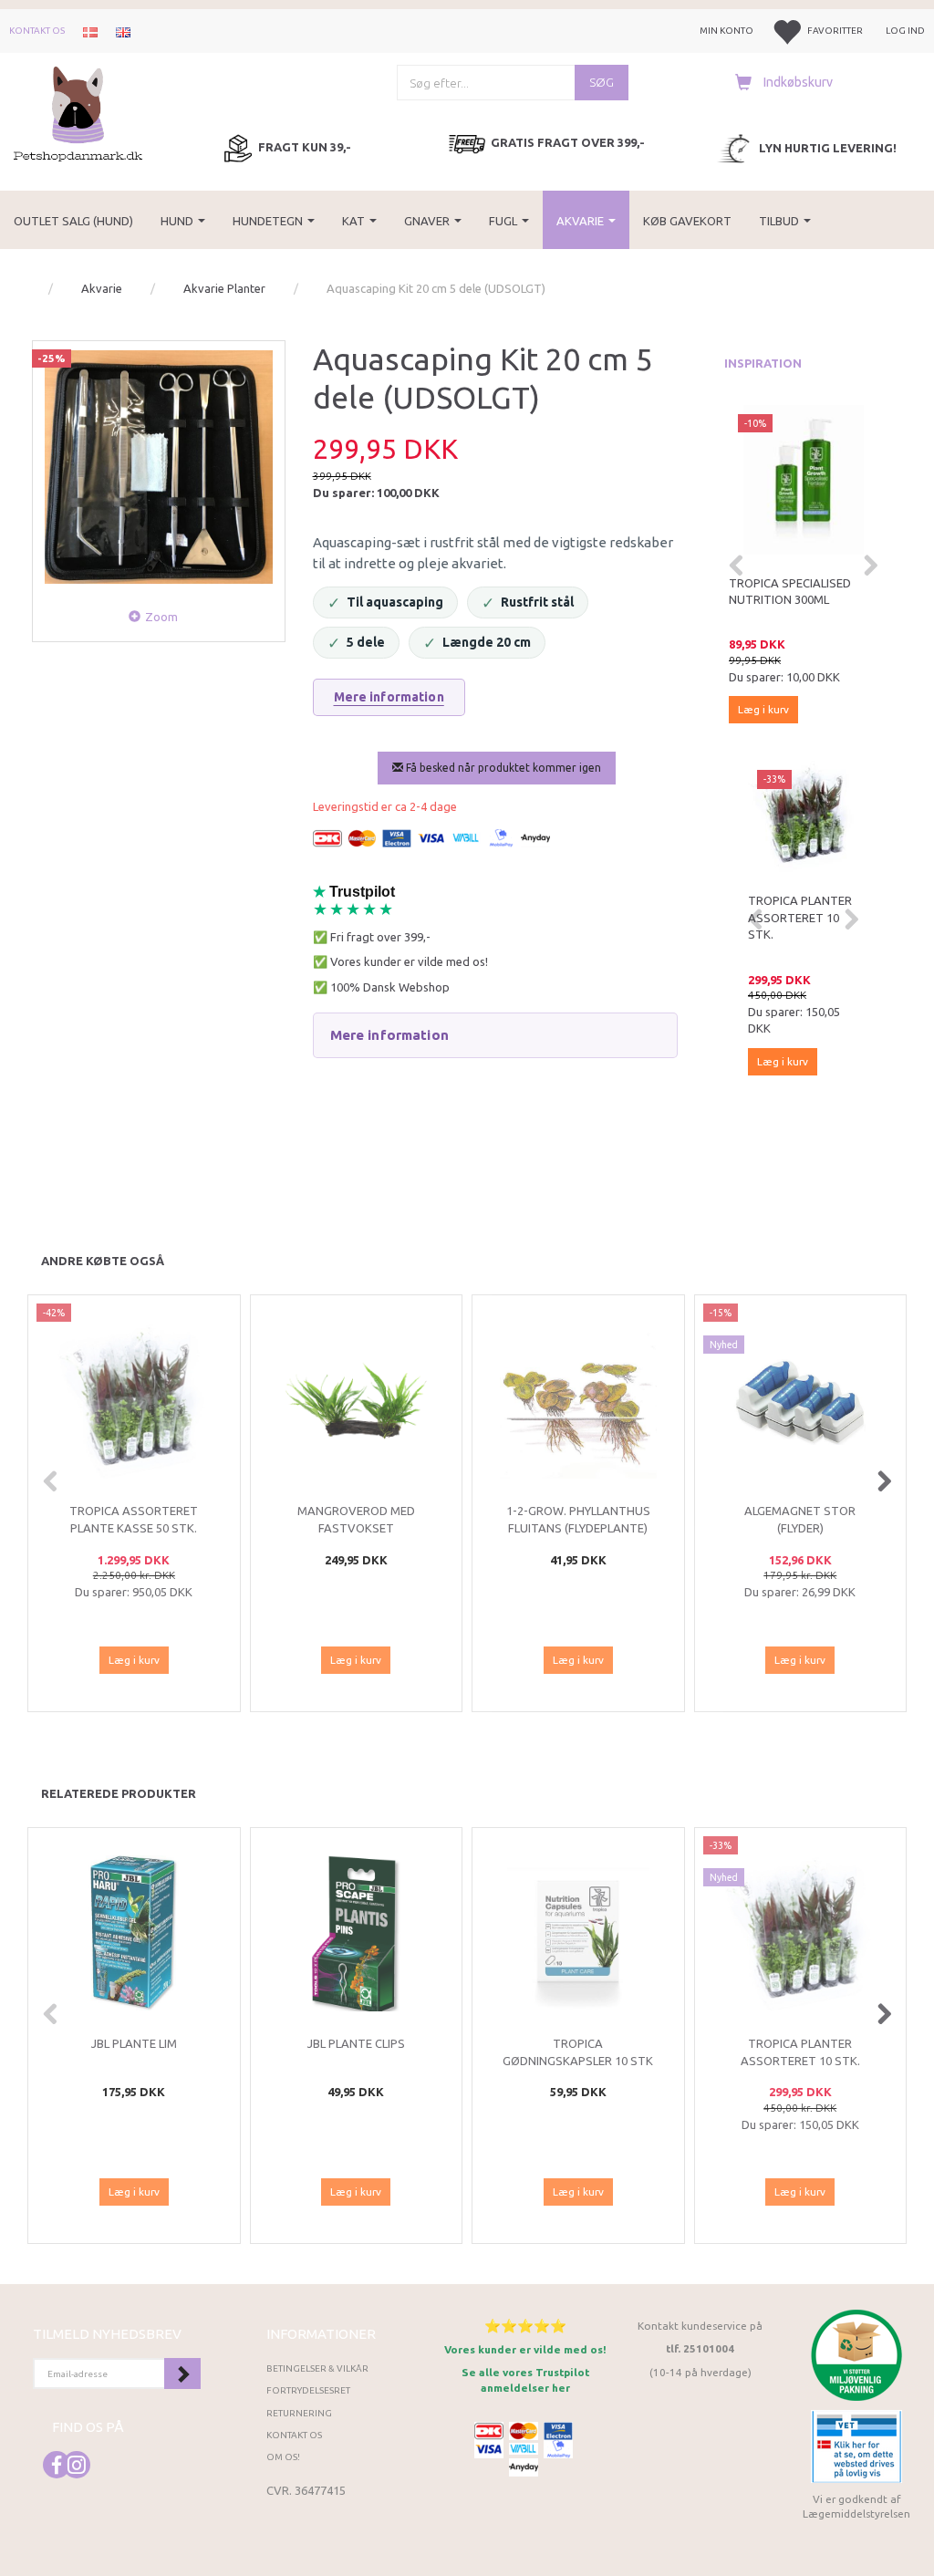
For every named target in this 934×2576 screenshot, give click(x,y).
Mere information (389, 697)
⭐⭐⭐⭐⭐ (525, 2326)
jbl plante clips (356, 2043)
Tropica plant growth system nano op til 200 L (801, 600)
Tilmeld (182, 2373)
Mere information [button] (389, 1035)
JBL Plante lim (134, 2043)
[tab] (496, 1035)
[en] (123, 31)
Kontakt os (37, 31)
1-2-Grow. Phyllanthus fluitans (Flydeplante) (578, 1519)
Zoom (161, 617)
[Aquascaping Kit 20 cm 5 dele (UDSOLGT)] (159, 467)
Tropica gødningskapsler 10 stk (578, 2052)
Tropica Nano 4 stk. (796, 909)
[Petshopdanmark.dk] (78, 113)
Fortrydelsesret (308, 2390)
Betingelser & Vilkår (317, 2368)
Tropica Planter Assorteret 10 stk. (800, 2052)
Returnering (299, 2413)
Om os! (283, 2457)
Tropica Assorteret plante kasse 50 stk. (134, 1519)
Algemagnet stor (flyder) (800, 1519)
